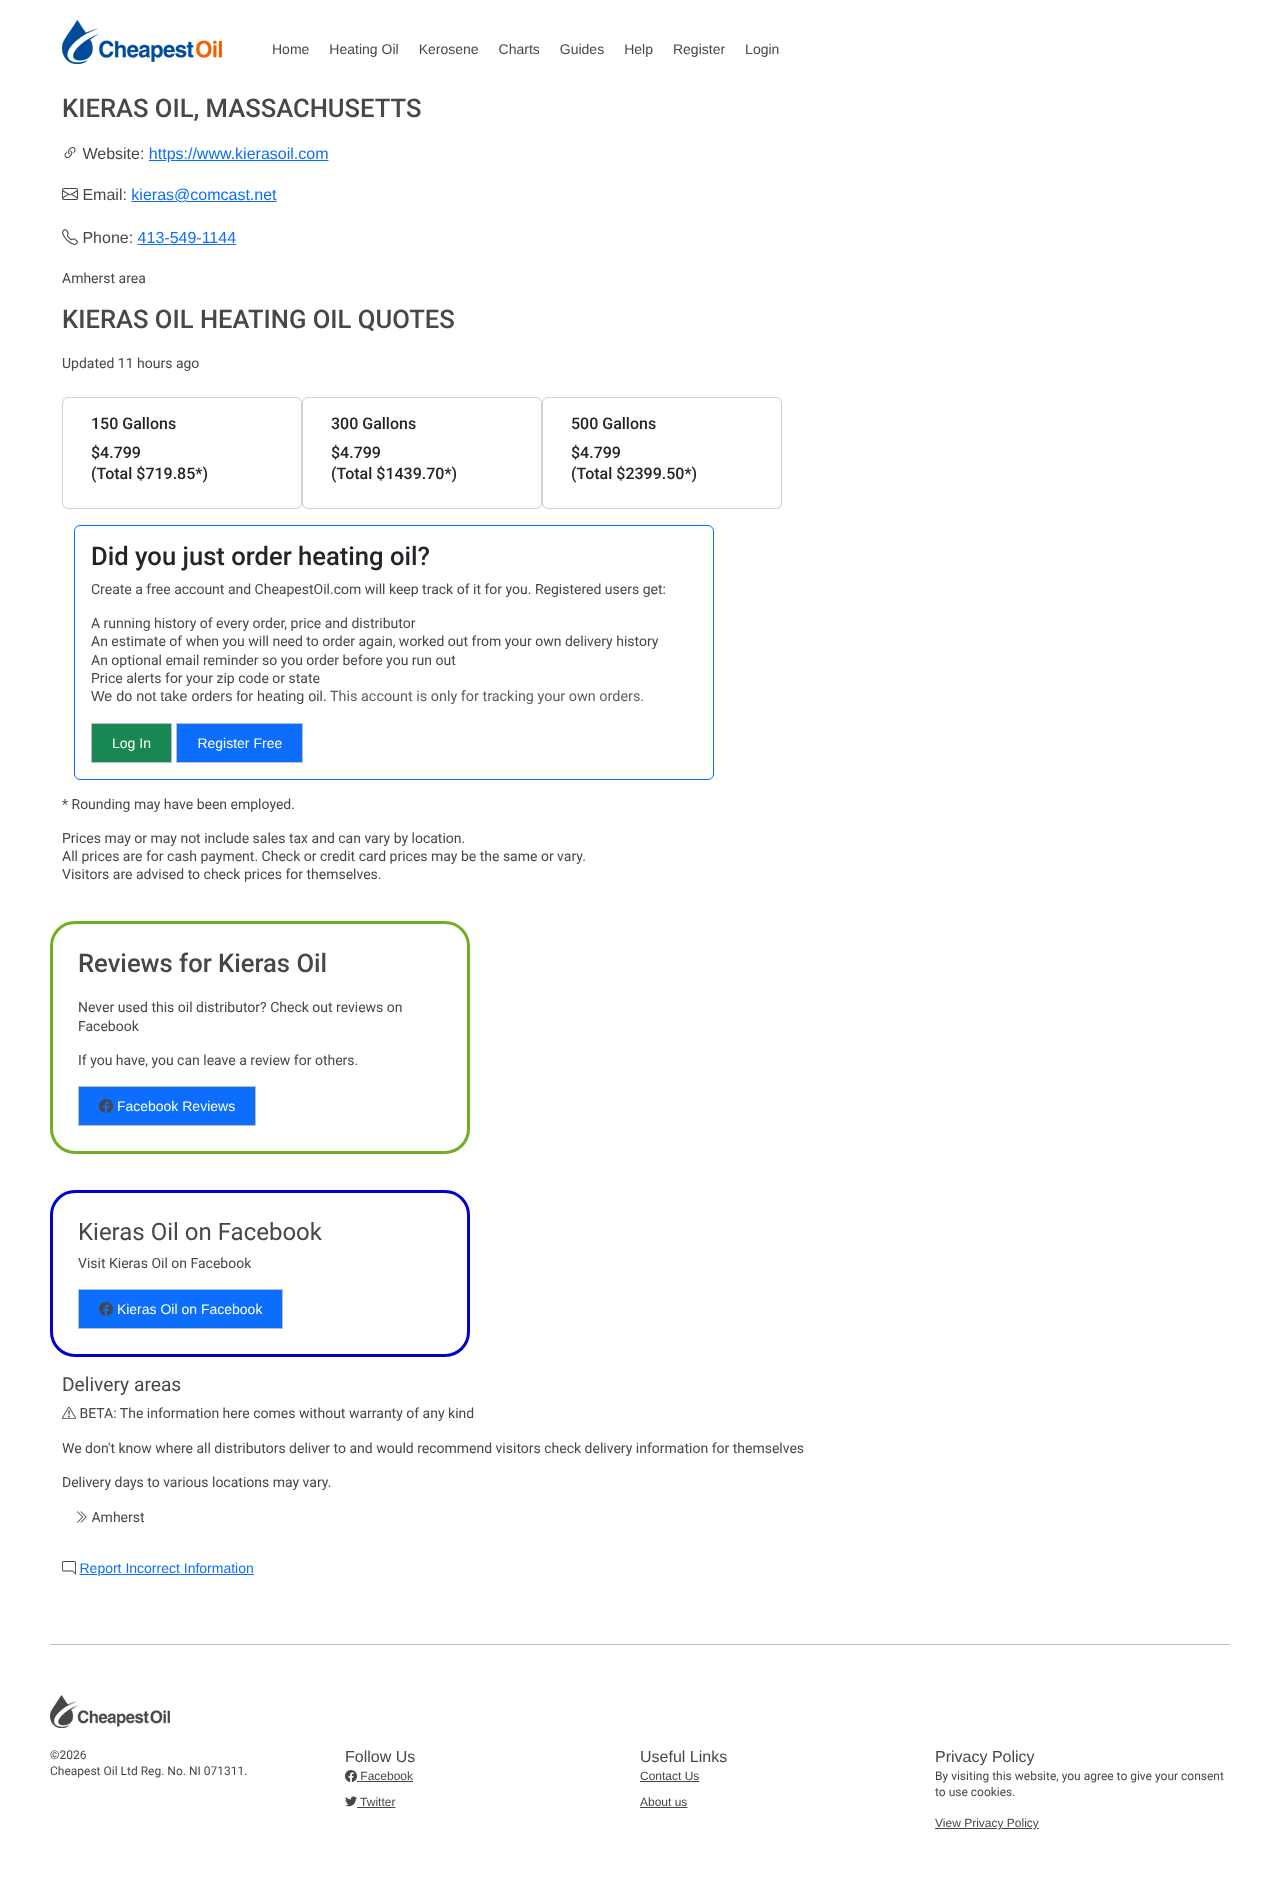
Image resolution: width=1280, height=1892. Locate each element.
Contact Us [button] (669, 1776)
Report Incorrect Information (166, 1568)
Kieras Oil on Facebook (187, 1309)
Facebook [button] (385, 1776)
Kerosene (449, 49)
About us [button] (663, 1802)
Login (762, 49)
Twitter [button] (376, 1802)
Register (699, 49)
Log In (131, 743)
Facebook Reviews (174, 1106)
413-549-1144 (187, 238)
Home (290, 49)
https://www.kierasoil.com (239, 154)
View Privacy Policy (987, 1823)
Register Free (239, 743)
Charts (519, 49)
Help (638, 49)
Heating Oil (363, 49)
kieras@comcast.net (203, 195)
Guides (582, 49)
